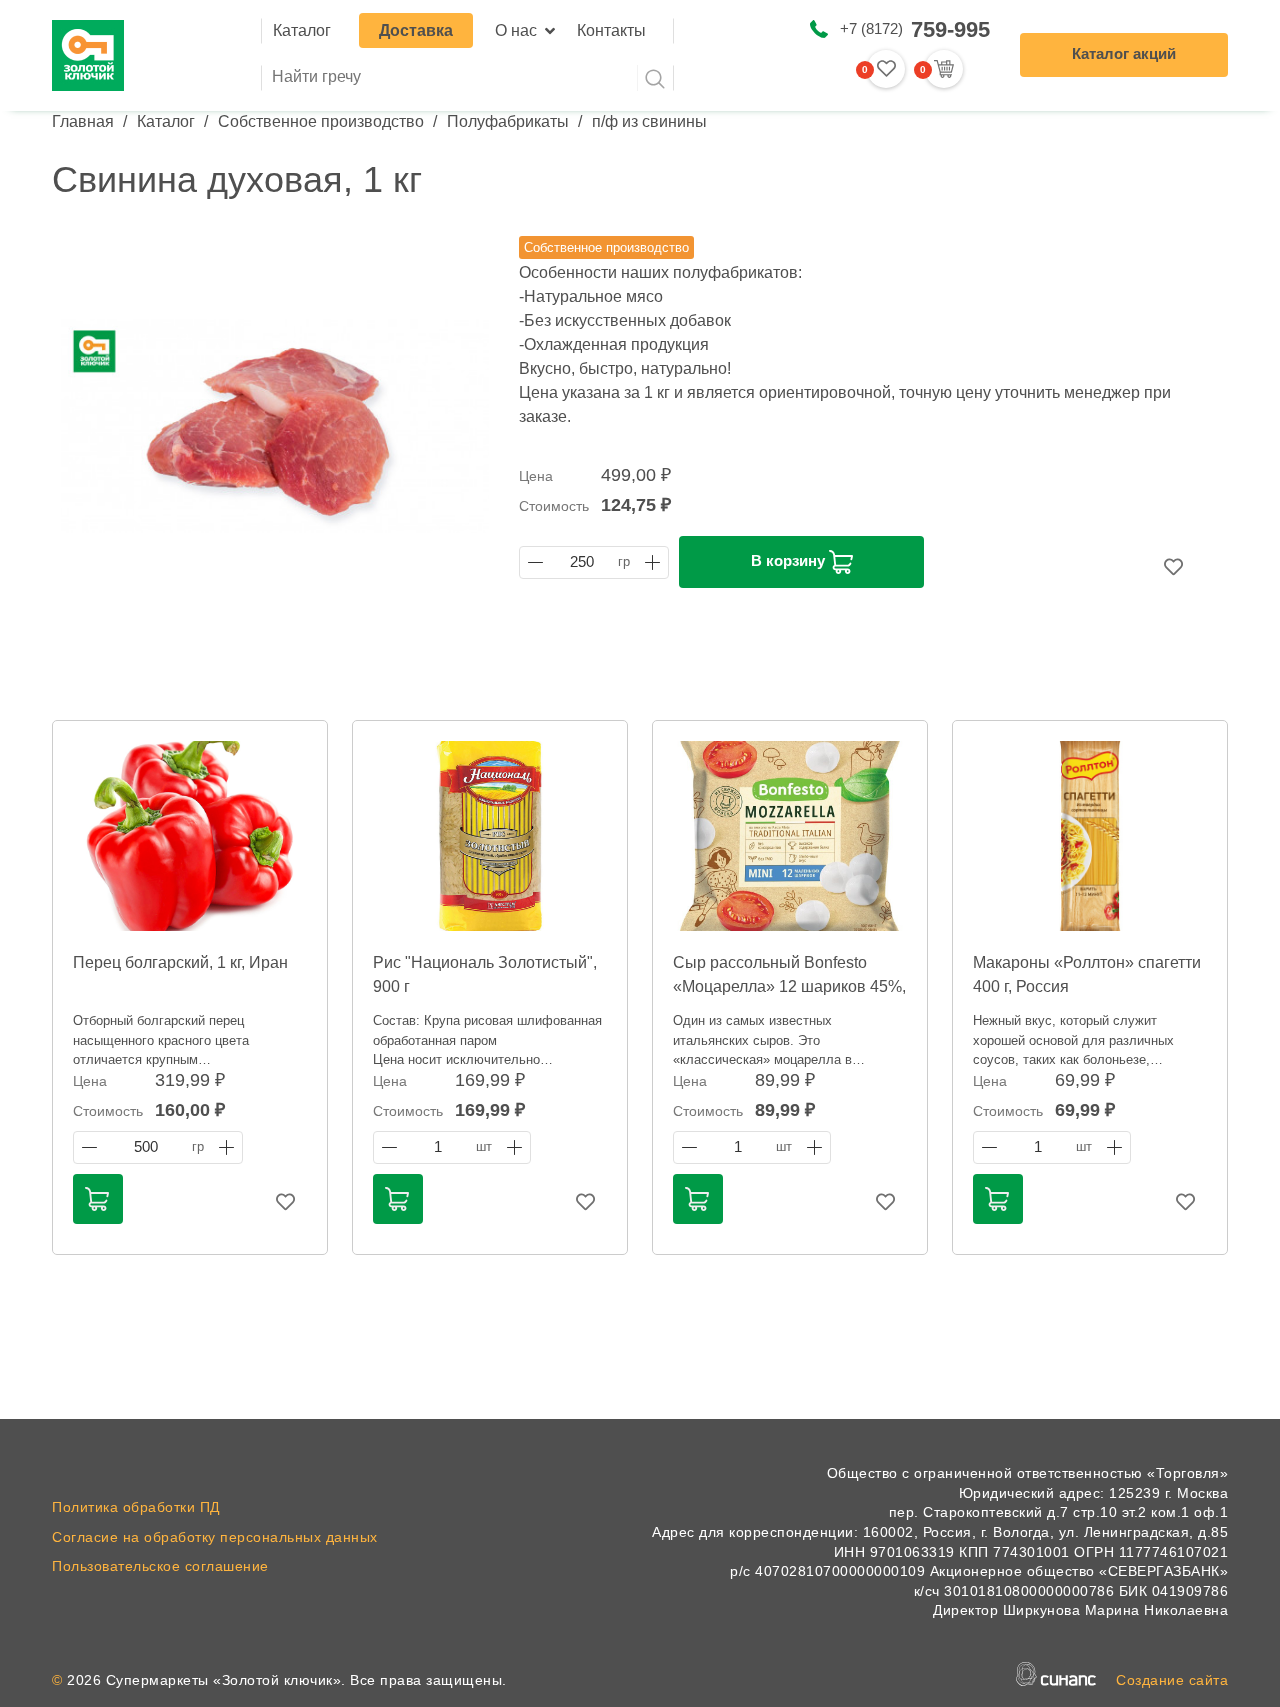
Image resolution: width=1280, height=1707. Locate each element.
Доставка (416, 30)
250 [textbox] (582, 562)
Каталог (302, 30)
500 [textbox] (146, 1147)
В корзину (790, 560)
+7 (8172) (915, 29)
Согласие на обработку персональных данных (215, 1537)
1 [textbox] (438, 1147)
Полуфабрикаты (508, 121)
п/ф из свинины (649, 121)
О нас (516, 30)
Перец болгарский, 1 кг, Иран (180, 962)
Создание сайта (1172, 1680)
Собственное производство (321, 121)
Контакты (611, 30)
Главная (83, 121)
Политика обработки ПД (136, 1507)
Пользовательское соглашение (160, 1566)
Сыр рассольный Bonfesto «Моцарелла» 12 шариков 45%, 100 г (789, 986)
